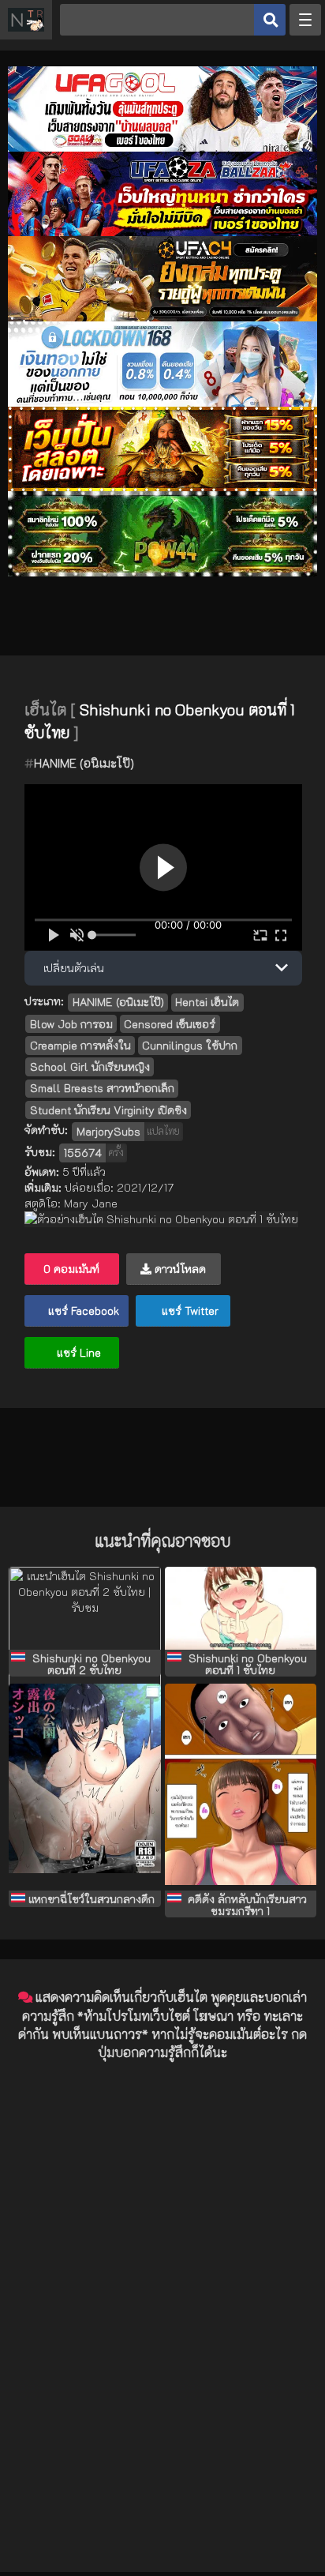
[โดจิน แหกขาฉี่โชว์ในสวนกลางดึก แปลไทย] (84, 1787)
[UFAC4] (162, 317)
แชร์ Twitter (189, 1311)
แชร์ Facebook (82, 1311)
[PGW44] (162, 572)
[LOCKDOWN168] (162, 402)
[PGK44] (162, 487)
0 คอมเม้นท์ (71, 1269)
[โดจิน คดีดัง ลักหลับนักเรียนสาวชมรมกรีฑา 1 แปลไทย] (241, 1787)
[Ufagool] (162, 147)
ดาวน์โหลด (179, 1269)
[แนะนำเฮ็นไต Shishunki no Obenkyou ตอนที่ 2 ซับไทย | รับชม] (84, 1609)
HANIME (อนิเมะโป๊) (84, 763)
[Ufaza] (162, 232)
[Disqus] (162, 2272)
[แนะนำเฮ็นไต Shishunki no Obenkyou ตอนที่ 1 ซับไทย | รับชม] (241, 1609)
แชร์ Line (77, 1352)
